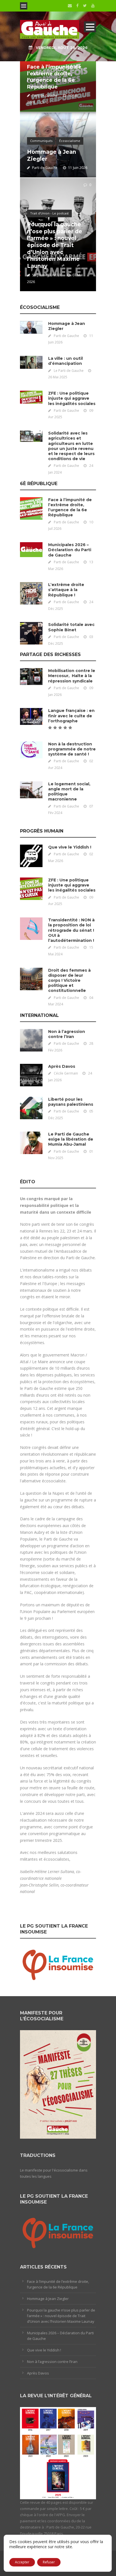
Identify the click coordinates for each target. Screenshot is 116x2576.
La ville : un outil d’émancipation (65, 361)
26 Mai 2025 (58, 377)
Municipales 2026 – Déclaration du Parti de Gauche (70, 550)
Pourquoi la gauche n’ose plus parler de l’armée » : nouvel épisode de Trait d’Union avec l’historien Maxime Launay (55, 245)
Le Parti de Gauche (69, 371)
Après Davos (62, 1066)
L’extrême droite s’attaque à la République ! (66, 590)
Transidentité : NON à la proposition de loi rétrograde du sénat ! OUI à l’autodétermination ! (71, 930)
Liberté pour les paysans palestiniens (71, 1102)
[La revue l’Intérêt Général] (58, 2453)
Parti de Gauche (45, 95)
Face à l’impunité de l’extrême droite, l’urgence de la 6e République (54, 77)
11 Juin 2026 (78, 168)
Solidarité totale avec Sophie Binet (71, 627)
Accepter (22, 2562)
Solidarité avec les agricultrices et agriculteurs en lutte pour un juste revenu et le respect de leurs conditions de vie (71, 446)
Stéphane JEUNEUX (47, 275)
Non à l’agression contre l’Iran (67, 1034)
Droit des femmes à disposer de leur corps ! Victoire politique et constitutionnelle (69, 981)
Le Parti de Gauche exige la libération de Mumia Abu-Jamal (71, 1139)
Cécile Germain (66, 1073)
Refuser (49, 2562)
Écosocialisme (70, 141)
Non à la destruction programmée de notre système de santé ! (72, 749)
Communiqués (41, 141)
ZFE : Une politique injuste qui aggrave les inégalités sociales (72, 398)
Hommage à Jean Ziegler (48, 2299)
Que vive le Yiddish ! (70, 847)
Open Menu (24, 6)
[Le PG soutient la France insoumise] (58, 1964)
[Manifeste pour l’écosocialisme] (58, 2084)
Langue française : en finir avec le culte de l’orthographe (71, 716)
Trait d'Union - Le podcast (49, 213)
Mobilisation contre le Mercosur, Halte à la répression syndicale (72, 676)
